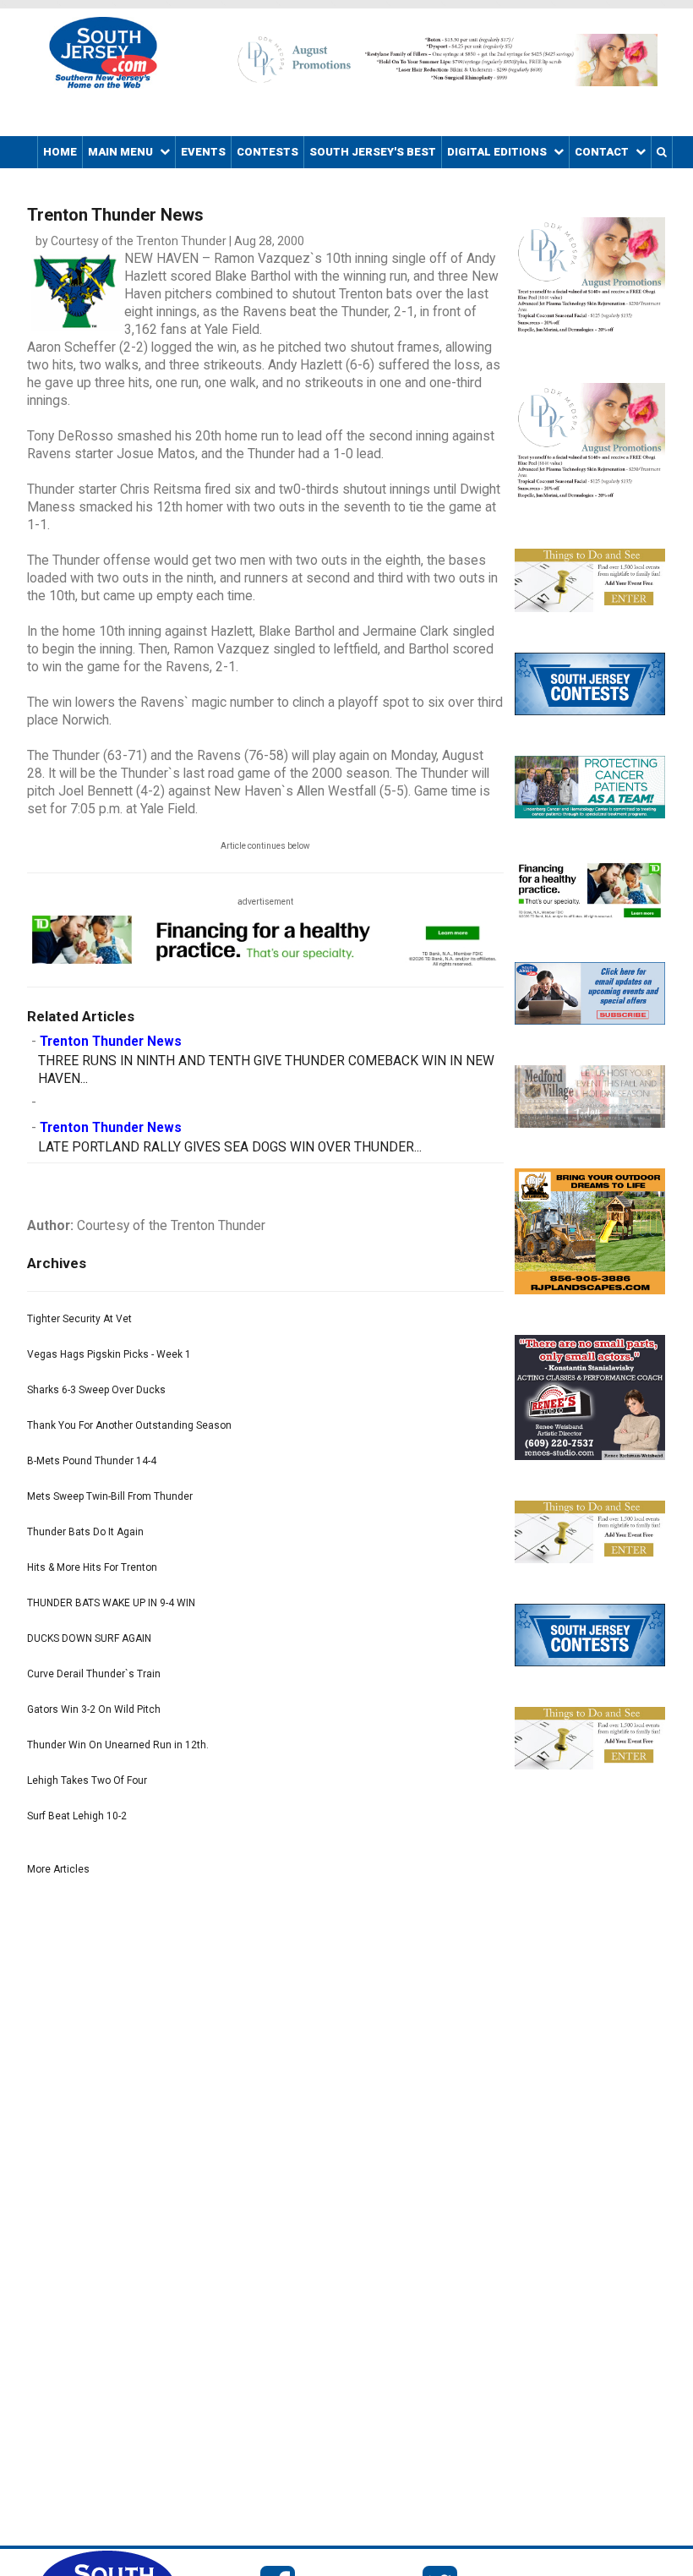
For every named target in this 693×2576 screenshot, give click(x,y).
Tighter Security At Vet (79, 1319)
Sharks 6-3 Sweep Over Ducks (96, 1390)
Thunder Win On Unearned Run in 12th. (118, 1745)
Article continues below (265, 846)
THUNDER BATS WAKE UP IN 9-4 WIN (111, 1603)
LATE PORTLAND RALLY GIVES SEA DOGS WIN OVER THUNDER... (230, 1147)
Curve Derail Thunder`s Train (94, 1674)
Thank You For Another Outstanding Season (129, 1425)
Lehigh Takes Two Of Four (87, 1780)
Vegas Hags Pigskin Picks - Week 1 (109, 1354)
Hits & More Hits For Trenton (92, 1567)
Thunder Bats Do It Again (85, 1532)
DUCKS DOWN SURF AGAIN (89, 1638)
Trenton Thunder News (111, 1042)
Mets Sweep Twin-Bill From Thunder (110, 1496)
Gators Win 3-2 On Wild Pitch (94, 1709)
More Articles (58, 1869)
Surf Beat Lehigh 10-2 (77, 1816)
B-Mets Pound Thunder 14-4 (92, 1461)
